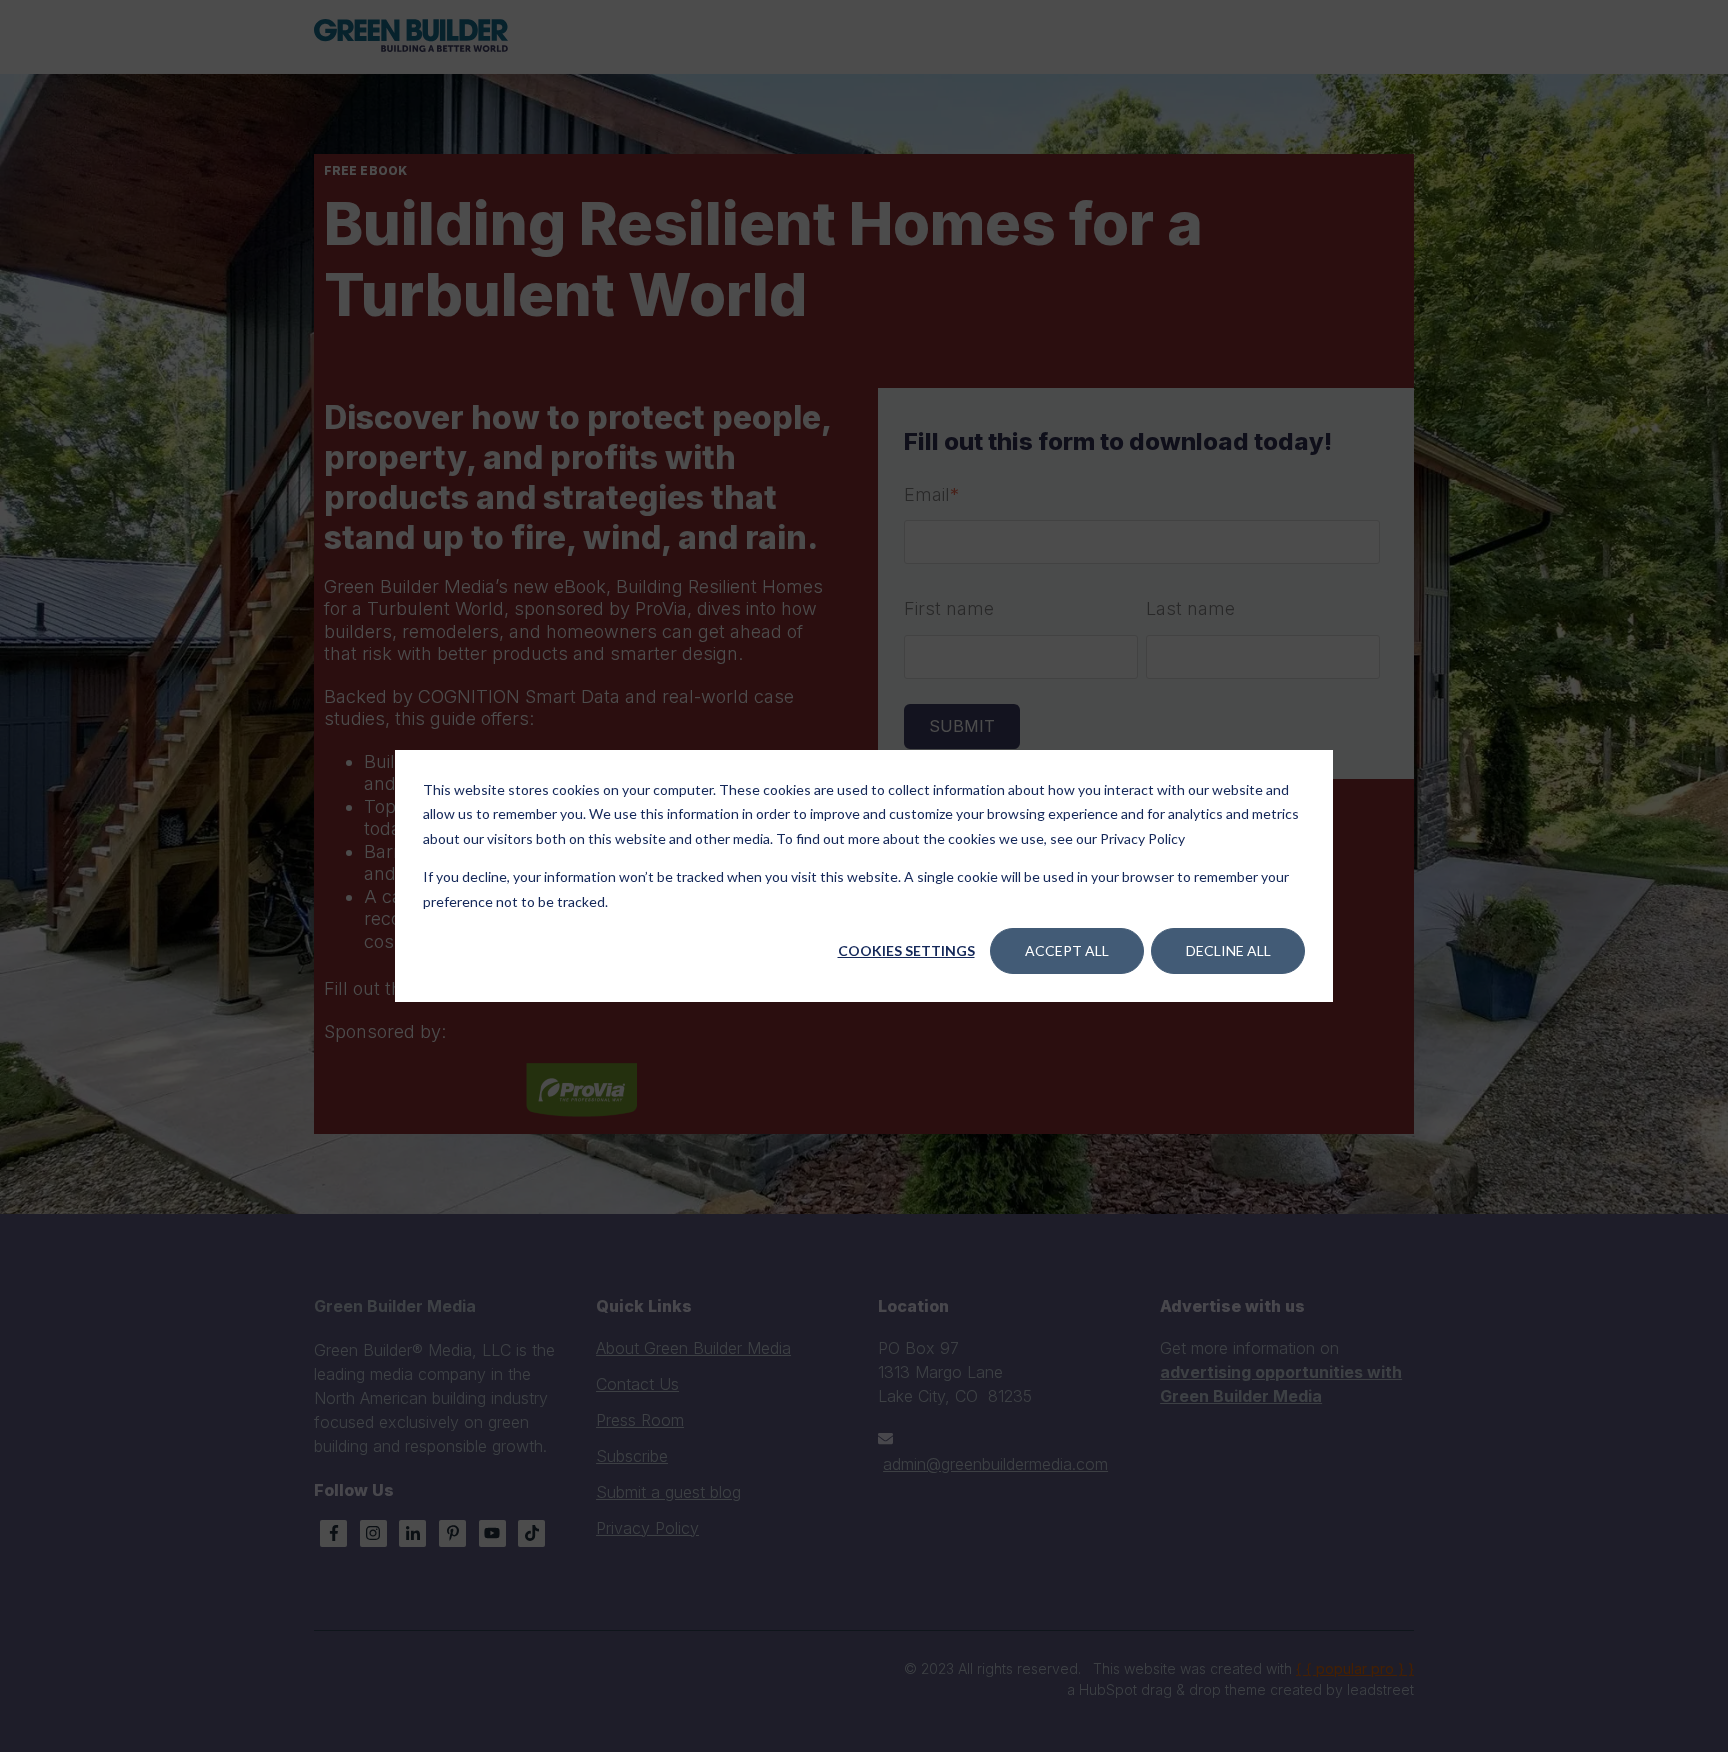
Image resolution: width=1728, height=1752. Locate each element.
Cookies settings (906, 950)
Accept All (1067, 950)
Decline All (1228, 950)
